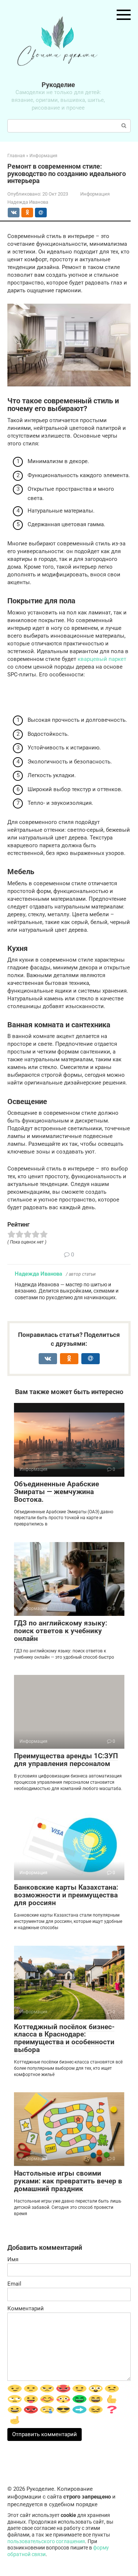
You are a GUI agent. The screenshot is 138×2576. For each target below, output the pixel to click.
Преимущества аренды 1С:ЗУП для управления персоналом (66, 1760)
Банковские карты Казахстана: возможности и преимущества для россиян (66, 1895)
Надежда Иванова (38, 1274)
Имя (13, 2259)
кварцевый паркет (102, 659)
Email (14, 2284)
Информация (95, 194)
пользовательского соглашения (46, 2541)
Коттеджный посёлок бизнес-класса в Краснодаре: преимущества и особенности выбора (64, 2038)
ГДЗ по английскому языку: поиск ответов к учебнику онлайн (61, 1631)
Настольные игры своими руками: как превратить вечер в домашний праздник (68, 2181)
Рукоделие (58, 85)
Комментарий (26, 2308)
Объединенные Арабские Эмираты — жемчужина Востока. (56, 1492)
